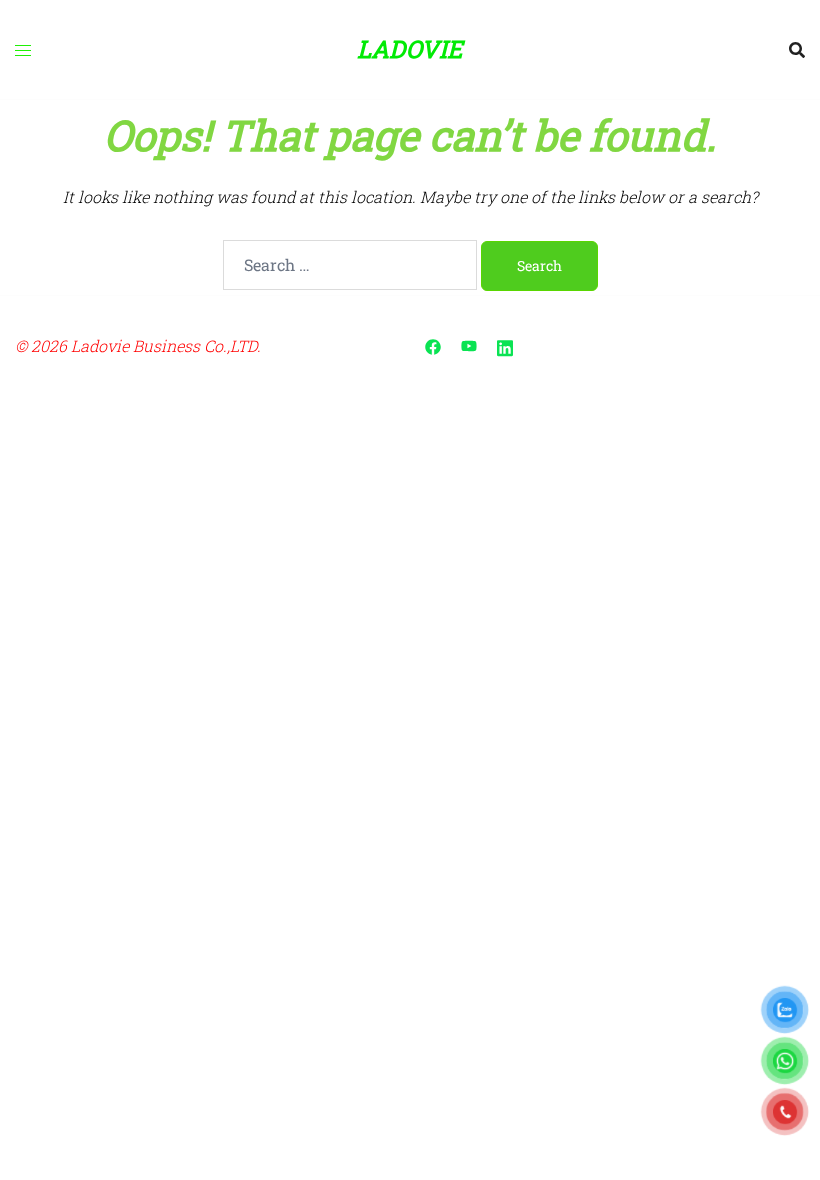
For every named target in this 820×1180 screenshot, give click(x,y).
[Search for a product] (797, 50)
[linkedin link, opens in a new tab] (505, 345)
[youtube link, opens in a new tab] (469, 345)
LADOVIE (409, 49)
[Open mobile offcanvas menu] (23, 50)
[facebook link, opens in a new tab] (433, 345)
